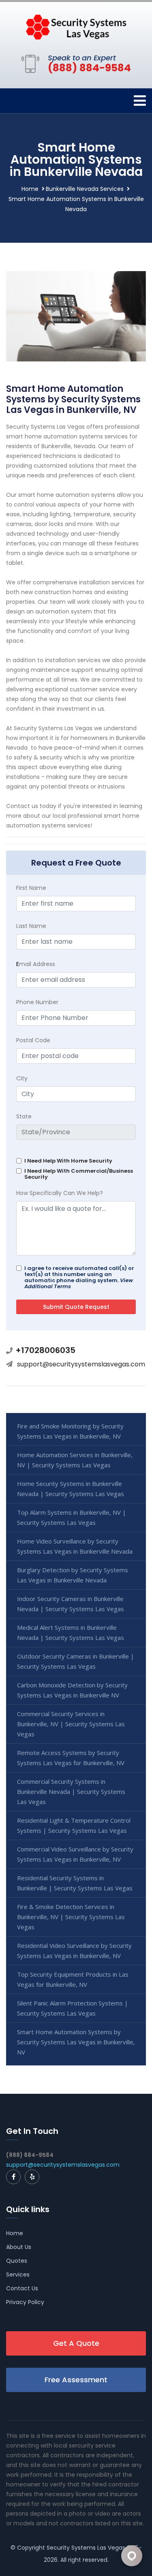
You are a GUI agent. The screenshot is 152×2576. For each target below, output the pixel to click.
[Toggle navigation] (140, 101)
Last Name (31, 926)
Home (30, 189)
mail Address (36, 964)
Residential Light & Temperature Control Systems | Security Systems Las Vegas (74, 1825)
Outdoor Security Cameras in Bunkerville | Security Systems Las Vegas (76, 1661)
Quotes (17, 2261)
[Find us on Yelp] (32, 2177)
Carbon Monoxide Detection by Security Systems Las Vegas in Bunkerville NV (72, 1690)
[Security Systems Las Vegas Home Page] (76, 26)
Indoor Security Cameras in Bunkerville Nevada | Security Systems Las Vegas (71, 1604)
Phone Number (37, 1002)
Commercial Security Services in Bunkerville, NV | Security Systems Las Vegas (71, 1724)
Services (18, 2275)
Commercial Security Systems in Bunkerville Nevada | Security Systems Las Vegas (71, 1791)
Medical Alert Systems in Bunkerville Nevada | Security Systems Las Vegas (71, 1632)
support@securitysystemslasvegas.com (81, 1364)
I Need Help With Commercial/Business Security (79, 1174)
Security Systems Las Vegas (86, 2548)
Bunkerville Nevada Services (85, 189)
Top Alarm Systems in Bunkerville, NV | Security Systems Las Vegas (72, 1517)
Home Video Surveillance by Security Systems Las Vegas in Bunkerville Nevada (75, 1546)
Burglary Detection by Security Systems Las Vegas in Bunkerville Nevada (73, 1575)
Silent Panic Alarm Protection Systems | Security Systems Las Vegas (73, 2008)
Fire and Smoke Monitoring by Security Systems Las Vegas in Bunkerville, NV (70, 1431)
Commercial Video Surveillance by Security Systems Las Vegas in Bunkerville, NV (75, 1854)
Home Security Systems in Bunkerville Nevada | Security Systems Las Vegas (71, 1489)
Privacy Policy (25, 2302)
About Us (19, 2247)
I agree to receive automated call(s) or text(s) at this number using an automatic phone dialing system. (79, 1277)
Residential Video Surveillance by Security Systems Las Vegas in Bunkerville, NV (74, 1951)
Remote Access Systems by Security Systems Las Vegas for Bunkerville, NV (71, 1758)
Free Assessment (76, 2380)
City (22, 1078)
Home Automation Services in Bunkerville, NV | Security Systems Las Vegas (75, 1460)
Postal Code (33, 1040)
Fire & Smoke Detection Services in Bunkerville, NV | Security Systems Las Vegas (71, 1917)
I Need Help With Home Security (68, 1161)
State (24, 1116)
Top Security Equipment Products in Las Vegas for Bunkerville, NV (73, 1979)
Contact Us (22, 2288)
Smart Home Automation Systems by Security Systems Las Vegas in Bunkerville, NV (76, 2042)
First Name (31, 888)
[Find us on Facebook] (13, 2177)
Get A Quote (76, 2343)
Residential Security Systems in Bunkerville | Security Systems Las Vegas (75, 1883)
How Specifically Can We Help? (60, 1193)
